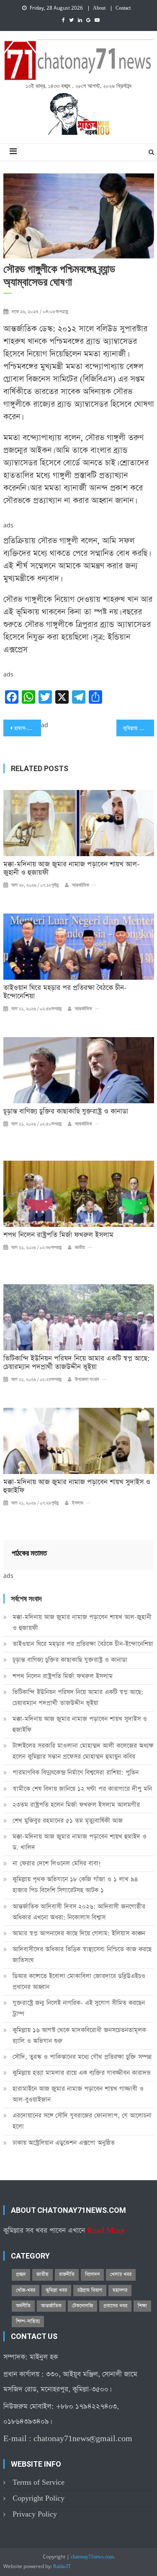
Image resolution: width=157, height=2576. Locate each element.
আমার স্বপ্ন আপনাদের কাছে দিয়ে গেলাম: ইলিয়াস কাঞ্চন (79, 1933)
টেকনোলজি (82, 2306)
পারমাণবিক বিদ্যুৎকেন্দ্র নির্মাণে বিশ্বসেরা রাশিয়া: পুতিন (76, 1772)
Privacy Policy (35, 2514)
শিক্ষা (142, 2306)
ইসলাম (78, 1503)
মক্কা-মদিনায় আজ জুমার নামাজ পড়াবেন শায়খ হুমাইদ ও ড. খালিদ (80, 1842)
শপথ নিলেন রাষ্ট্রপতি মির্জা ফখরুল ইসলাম (58, 1235)
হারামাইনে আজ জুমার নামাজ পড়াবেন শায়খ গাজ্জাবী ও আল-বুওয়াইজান (78, 2094)
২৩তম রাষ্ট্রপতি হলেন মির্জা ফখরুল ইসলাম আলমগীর (76, 1805)
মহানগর (120, 2290)
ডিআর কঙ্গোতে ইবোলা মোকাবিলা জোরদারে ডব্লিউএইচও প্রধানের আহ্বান (79, 1981)
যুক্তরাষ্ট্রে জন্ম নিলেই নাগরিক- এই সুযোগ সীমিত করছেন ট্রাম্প (79, 2008)
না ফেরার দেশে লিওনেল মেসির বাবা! (57, 1863)
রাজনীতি (67, 2274)
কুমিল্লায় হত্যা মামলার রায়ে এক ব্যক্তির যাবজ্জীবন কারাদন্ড (82, 2073)
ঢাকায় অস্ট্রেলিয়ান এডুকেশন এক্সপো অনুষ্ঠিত (64, 2143)
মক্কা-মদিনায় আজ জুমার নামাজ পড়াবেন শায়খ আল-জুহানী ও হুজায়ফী (72, 869)
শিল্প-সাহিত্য (28, 2321)
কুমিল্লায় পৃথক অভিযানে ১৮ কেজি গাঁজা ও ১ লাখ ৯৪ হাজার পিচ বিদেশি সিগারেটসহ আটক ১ (75, 1885)
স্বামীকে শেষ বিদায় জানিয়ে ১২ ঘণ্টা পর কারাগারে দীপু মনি (82, 1789)
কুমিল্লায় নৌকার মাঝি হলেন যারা (139, 728)
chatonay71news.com (92, 2557)
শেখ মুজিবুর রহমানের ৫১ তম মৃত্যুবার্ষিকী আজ (68, 1821)
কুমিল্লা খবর (56, 2290)
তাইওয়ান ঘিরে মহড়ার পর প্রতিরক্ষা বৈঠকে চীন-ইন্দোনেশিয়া (65, 992)
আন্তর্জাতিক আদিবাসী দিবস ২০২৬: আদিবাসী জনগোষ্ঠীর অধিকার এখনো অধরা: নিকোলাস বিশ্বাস (79, 1912)
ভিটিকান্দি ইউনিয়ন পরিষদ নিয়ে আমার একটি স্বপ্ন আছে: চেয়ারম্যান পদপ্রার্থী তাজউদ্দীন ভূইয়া (77, 1363)
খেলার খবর (121, 2274)
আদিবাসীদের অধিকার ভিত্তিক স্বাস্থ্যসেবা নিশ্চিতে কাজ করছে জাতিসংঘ (82, 1955)
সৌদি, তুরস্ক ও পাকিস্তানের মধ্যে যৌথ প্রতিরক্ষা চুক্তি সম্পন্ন (82, 2057)
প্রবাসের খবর (115, 2306)
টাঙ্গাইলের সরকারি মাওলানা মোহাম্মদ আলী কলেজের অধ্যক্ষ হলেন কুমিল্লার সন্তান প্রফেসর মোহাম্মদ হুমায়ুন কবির (83, 1751)
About (99, 8)
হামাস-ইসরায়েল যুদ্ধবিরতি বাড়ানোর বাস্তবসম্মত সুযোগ (28, 728)
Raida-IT (62, 2567)
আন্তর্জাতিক (81, 885)
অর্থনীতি (23, 2306)
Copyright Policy (39, 2498)
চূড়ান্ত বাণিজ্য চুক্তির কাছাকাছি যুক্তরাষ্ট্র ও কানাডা (66, 1112)
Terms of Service (39, 2482)
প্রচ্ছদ (21, 2274)
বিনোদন (92, 2274)
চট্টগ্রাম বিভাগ (90, 2290)
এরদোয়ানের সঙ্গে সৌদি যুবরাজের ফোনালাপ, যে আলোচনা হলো (82, 2121)
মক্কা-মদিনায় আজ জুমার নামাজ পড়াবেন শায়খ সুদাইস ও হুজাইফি (77, 1487)
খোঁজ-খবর (26, 2290)
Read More (106, 2231)
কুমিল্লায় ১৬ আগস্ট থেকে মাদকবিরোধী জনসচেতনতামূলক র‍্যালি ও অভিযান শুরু (79, 2035)
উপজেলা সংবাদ (87, 1380)
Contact (123, 8)
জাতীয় (80, 1248)
